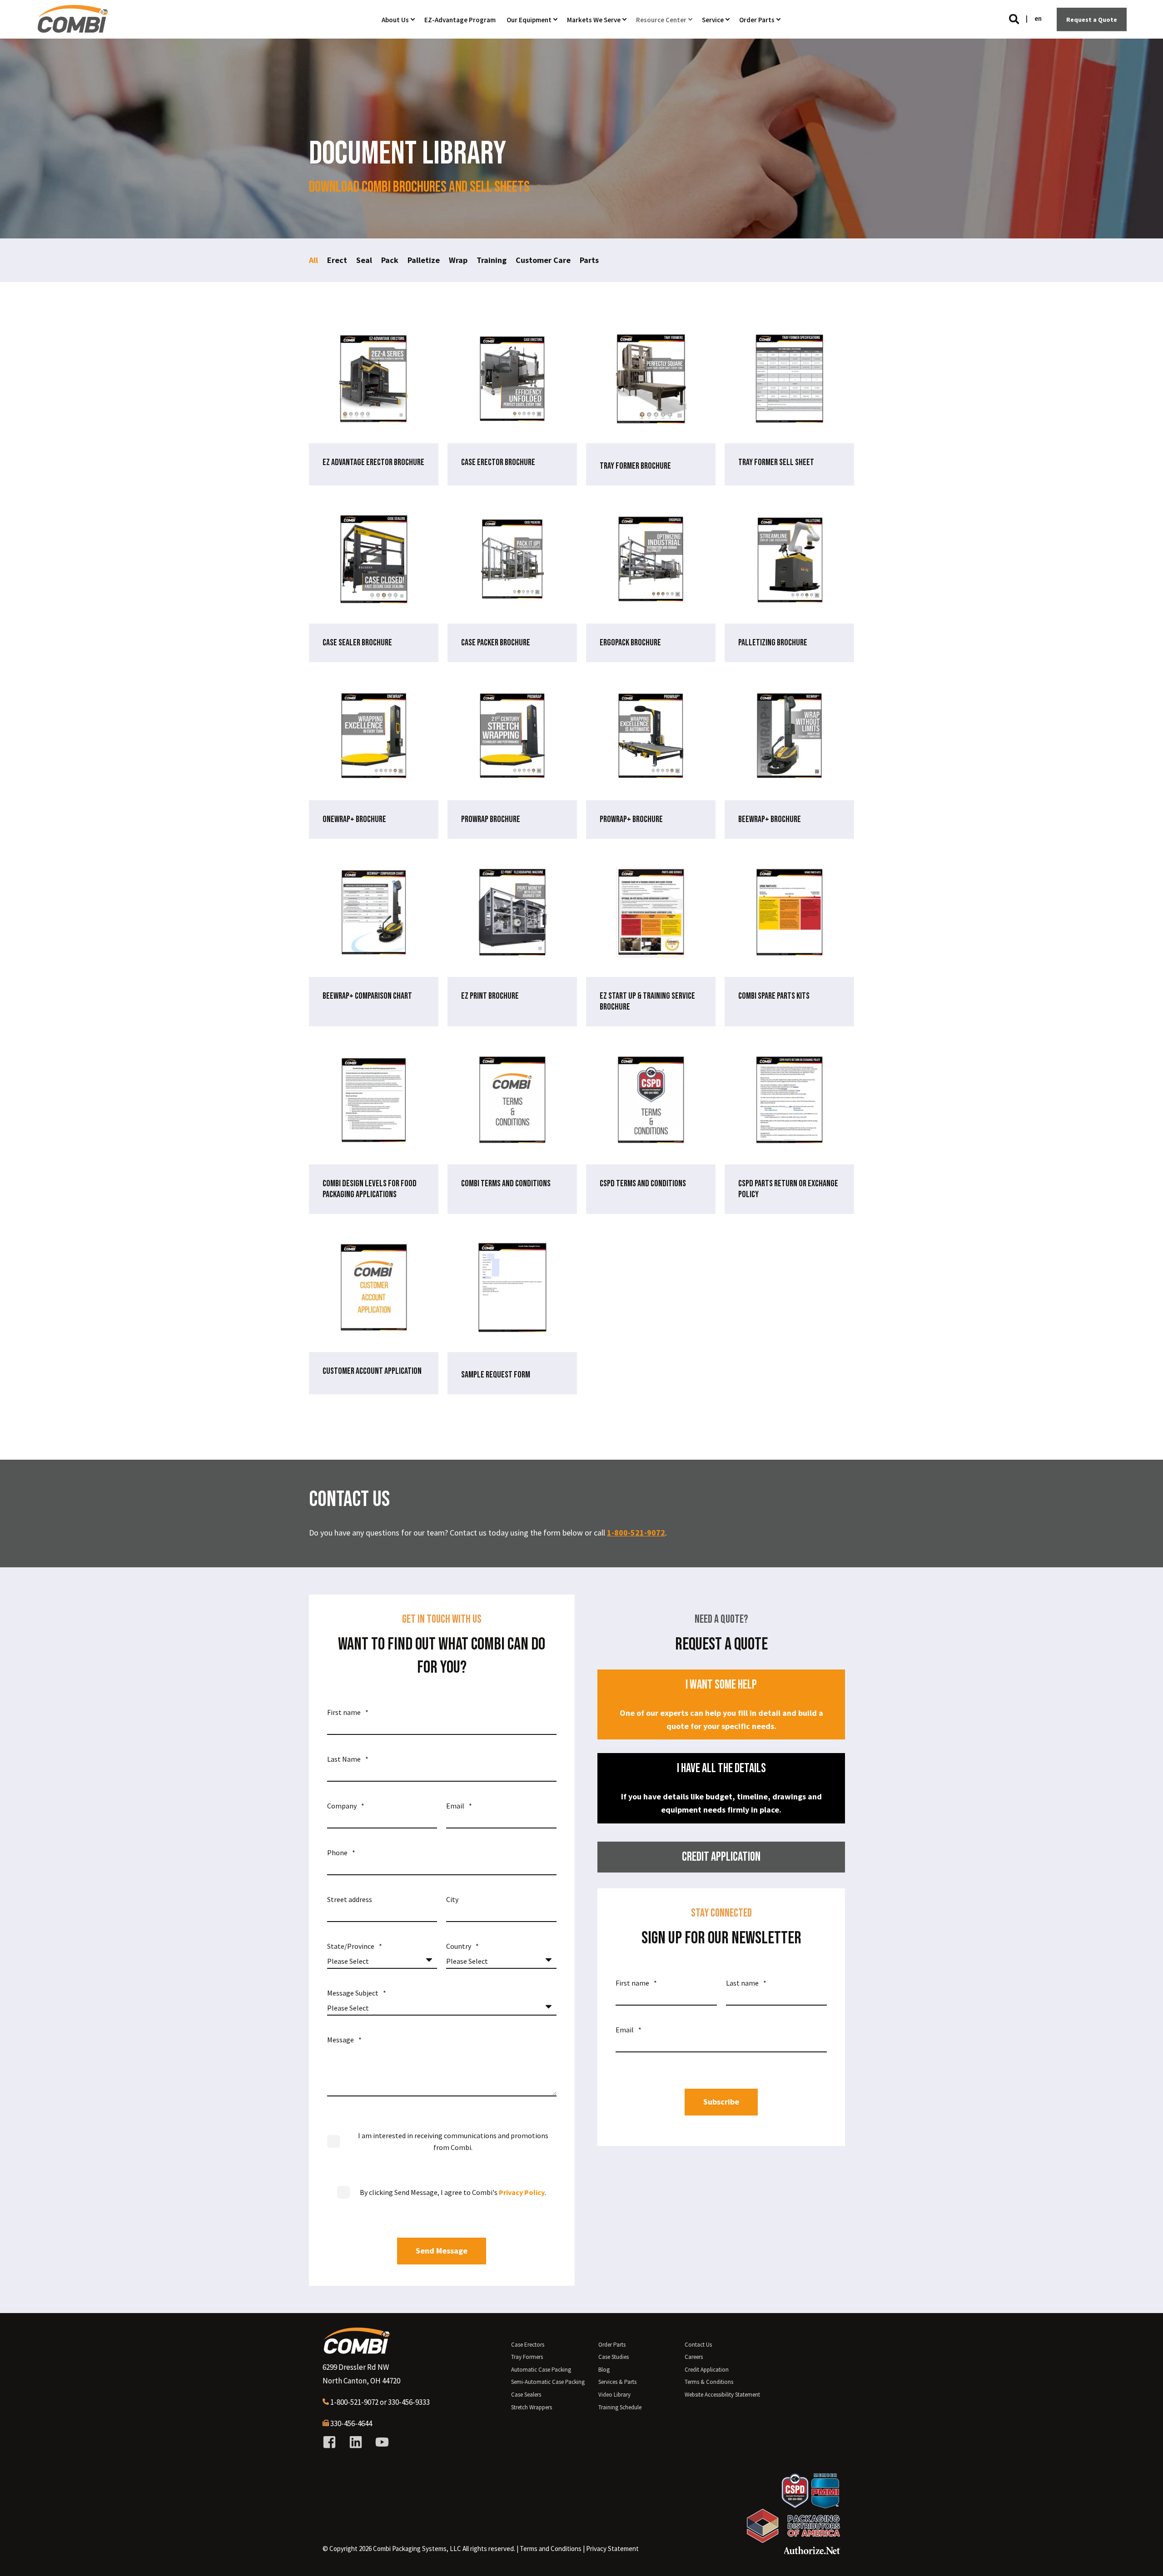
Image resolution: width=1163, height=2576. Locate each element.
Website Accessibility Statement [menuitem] (722, 2395)
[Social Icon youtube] (379, 2442)
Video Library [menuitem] (614, 2395)
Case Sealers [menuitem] (526, 2395)
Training (492, 260)
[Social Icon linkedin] (356, 2442)
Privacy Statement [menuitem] (612, 2549)
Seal (364, 260)
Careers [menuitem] (694, 2357)
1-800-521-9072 (636, 1533)
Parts (589, 260)
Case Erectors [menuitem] (528, 2345)
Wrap (458, 260)
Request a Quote (1092, 19)
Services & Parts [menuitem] (617, 2382)
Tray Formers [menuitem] (527, 2357)
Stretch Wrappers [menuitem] (532, 2407)
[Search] (1015, 18)
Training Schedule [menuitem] (620, 2407)
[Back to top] (1145, 2558)
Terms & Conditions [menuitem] (709, 2382)
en (1038, 18)
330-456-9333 (409, 2402)
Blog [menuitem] (604, 2370)
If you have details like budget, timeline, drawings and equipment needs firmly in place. (721, 1788)
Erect (337, 260)
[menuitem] (551, 2549)
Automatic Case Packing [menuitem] (541, 2370)
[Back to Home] (73, 29)
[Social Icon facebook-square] (333, 2442)
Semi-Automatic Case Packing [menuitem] (548, 2382)
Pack (390, 260)
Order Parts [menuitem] (612, 2345)
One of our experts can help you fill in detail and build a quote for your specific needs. (721, 1704)
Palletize (424, 260)
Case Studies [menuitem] (614, 2357)
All (313, 260)
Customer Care (543, 260)
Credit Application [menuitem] (707, 2370)
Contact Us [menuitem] (698, 2345)
